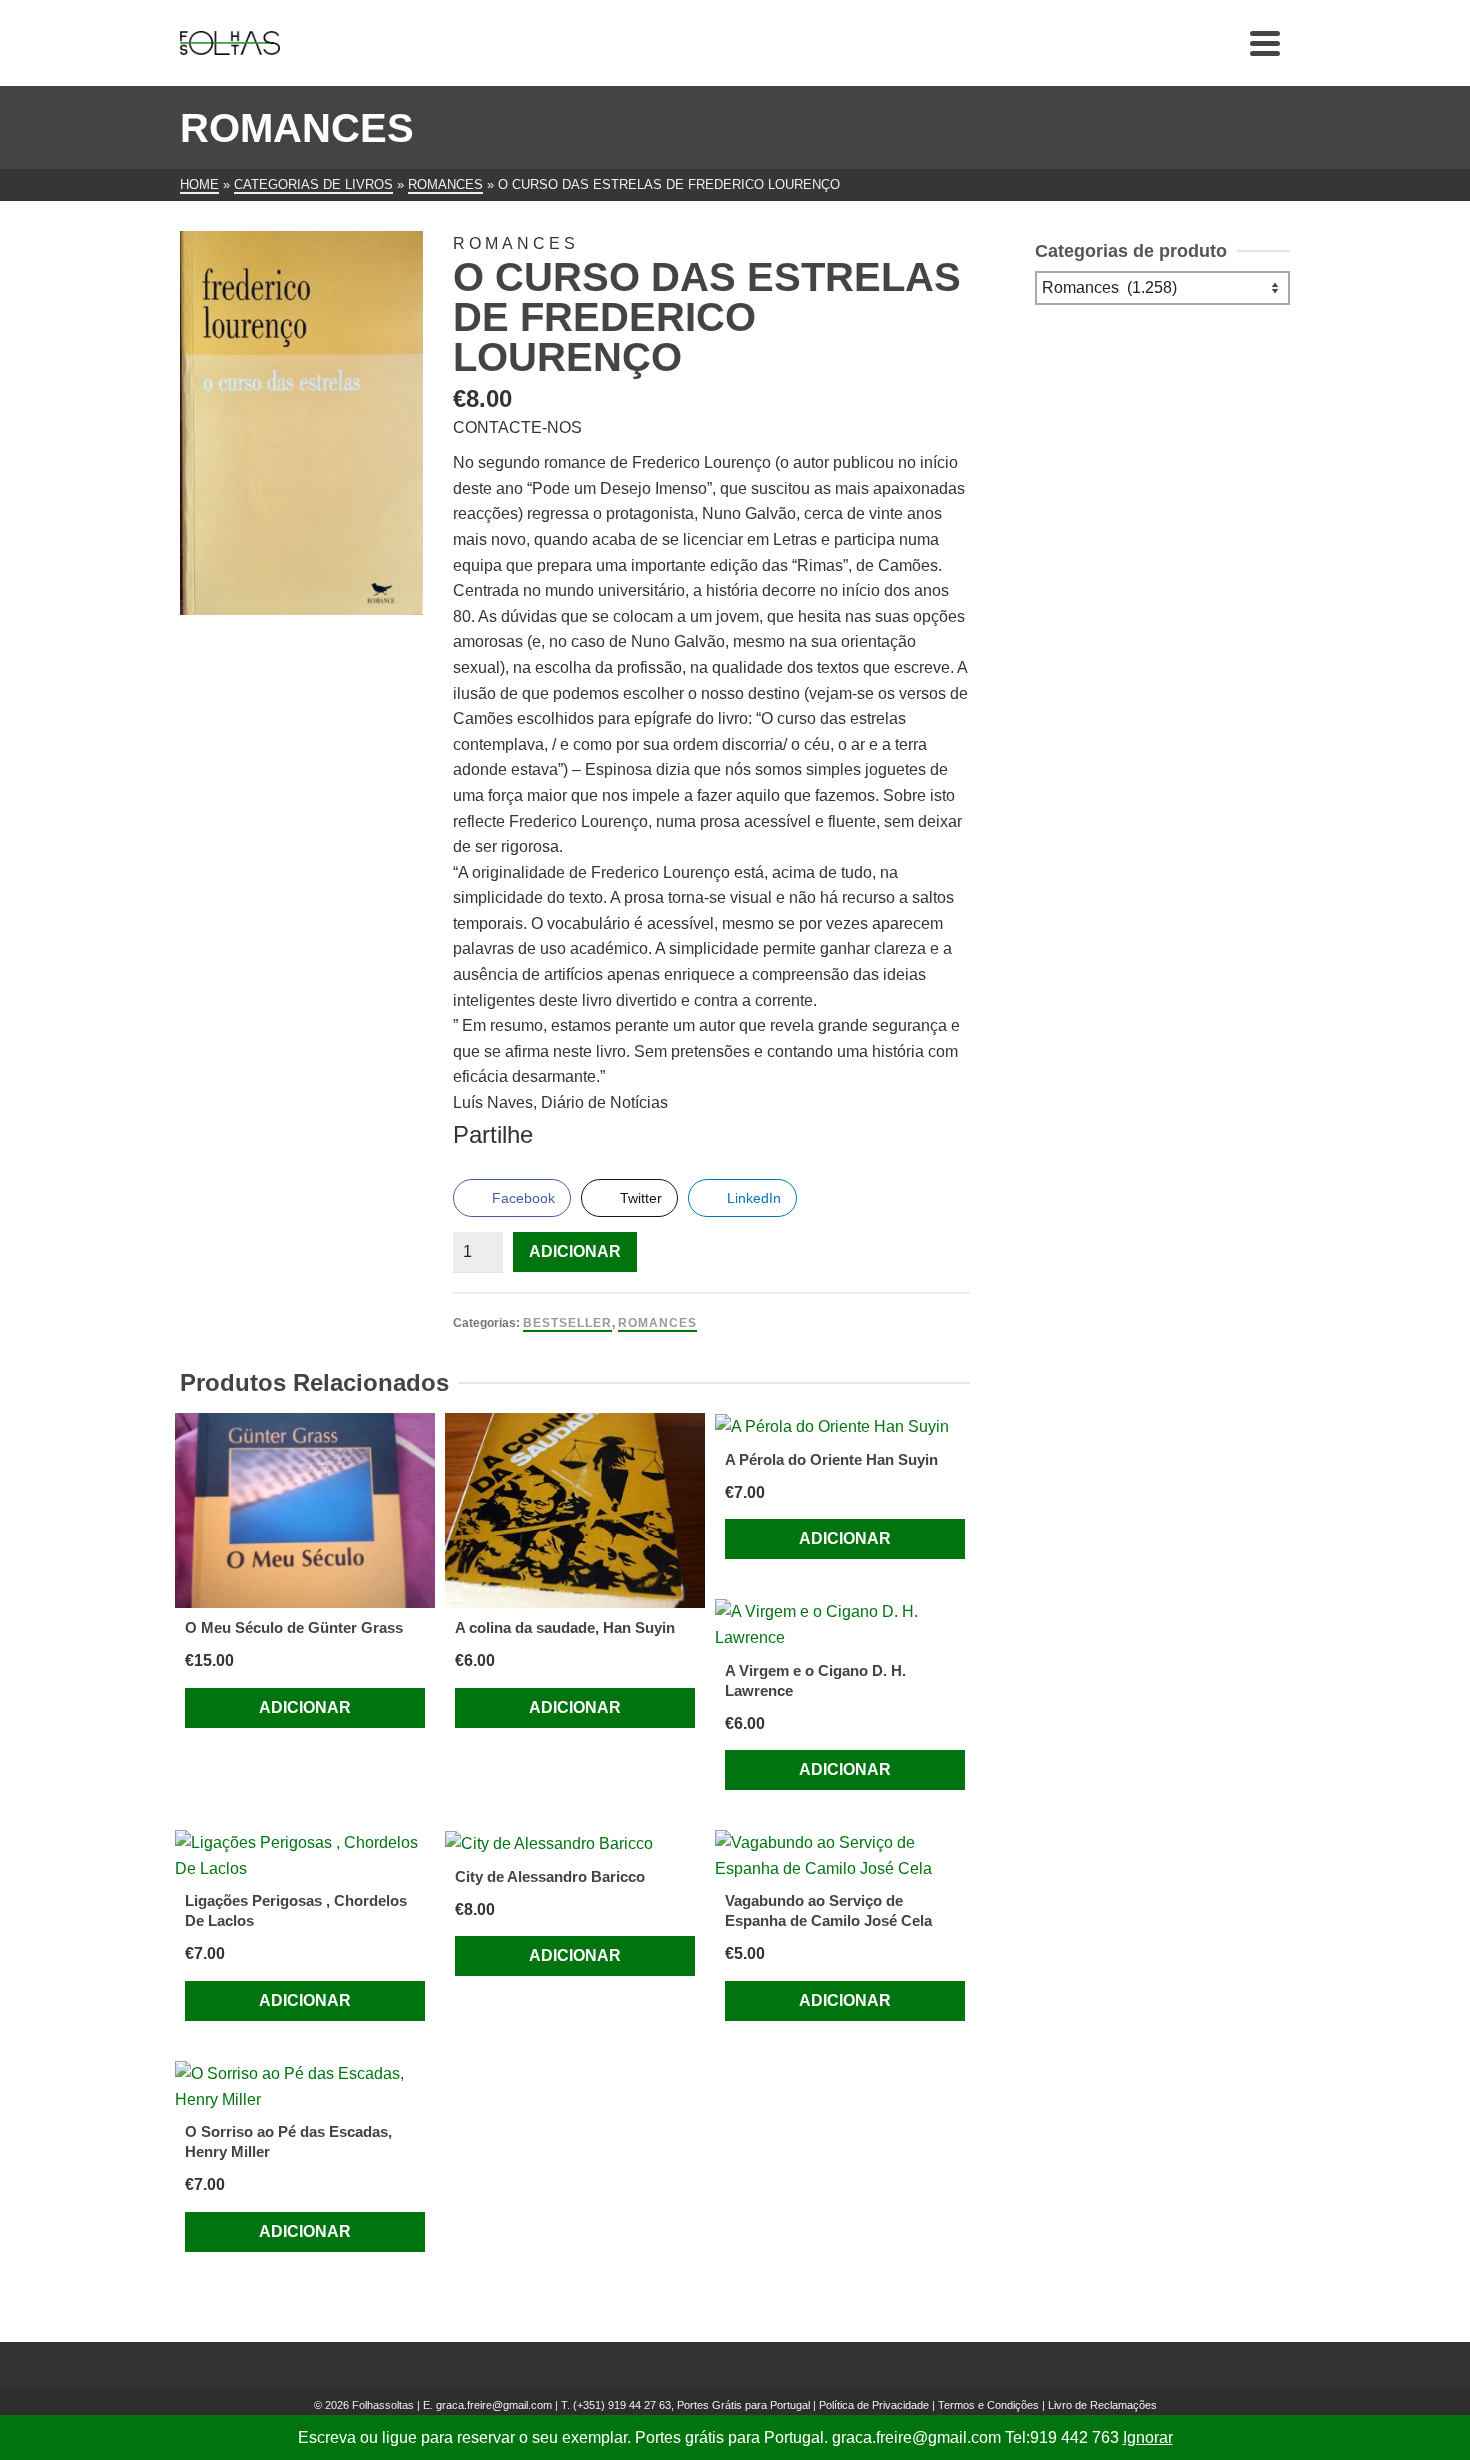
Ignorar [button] (1148, 2437)
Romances (657, 1323)
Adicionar (575, 1251)
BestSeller (567, 1323)
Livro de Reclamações (1102, 2405)
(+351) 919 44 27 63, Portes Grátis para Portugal (693, 2405)
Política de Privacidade (874, 2405)
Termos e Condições (988, 2405)
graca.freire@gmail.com (494, 2405)
